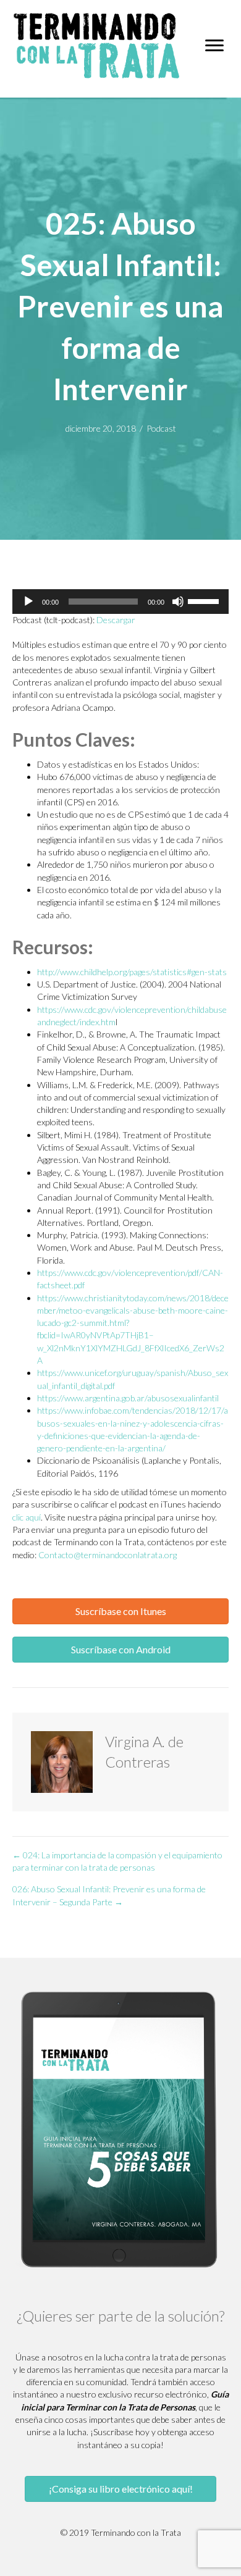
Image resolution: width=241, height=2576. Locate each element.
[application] (120, 602)
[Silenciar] (178, 602)
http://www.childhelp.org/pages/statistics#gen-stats (132, 972)
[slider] (205, 600)
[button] (120, 1611)
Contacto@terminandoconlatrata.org (108, 1555)
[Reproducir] (28, 602)
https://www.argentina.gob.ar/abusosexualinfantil (128, 1398)
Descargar (116, 620)
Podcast (161, 428)
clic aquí (27, 1517)
